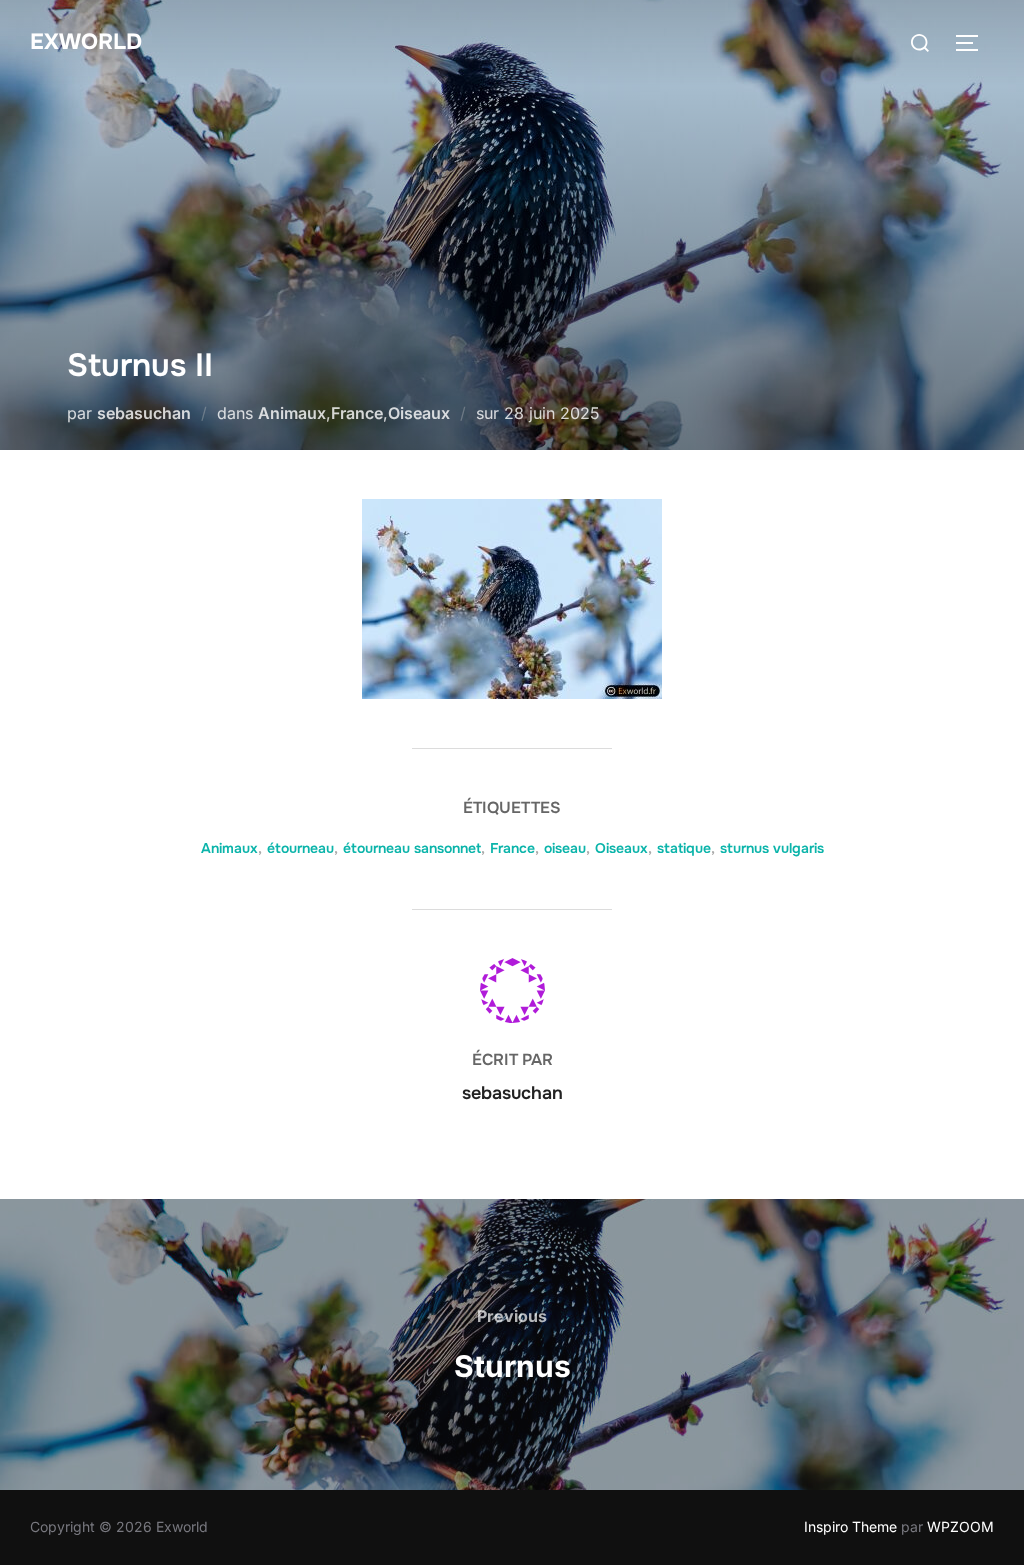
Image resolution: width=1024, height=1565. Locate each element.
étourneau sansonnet (412, 848)
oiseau (565, 848)
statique (684, 848)
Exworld (86, 42)
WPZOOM (960, 1526)
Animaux (292, 413)
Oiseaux (419, 413)
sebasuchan (144, 413)
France (357, 413)
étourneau (300, 848)
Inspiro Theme (850, 1526)
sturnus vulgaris (772, 848)
